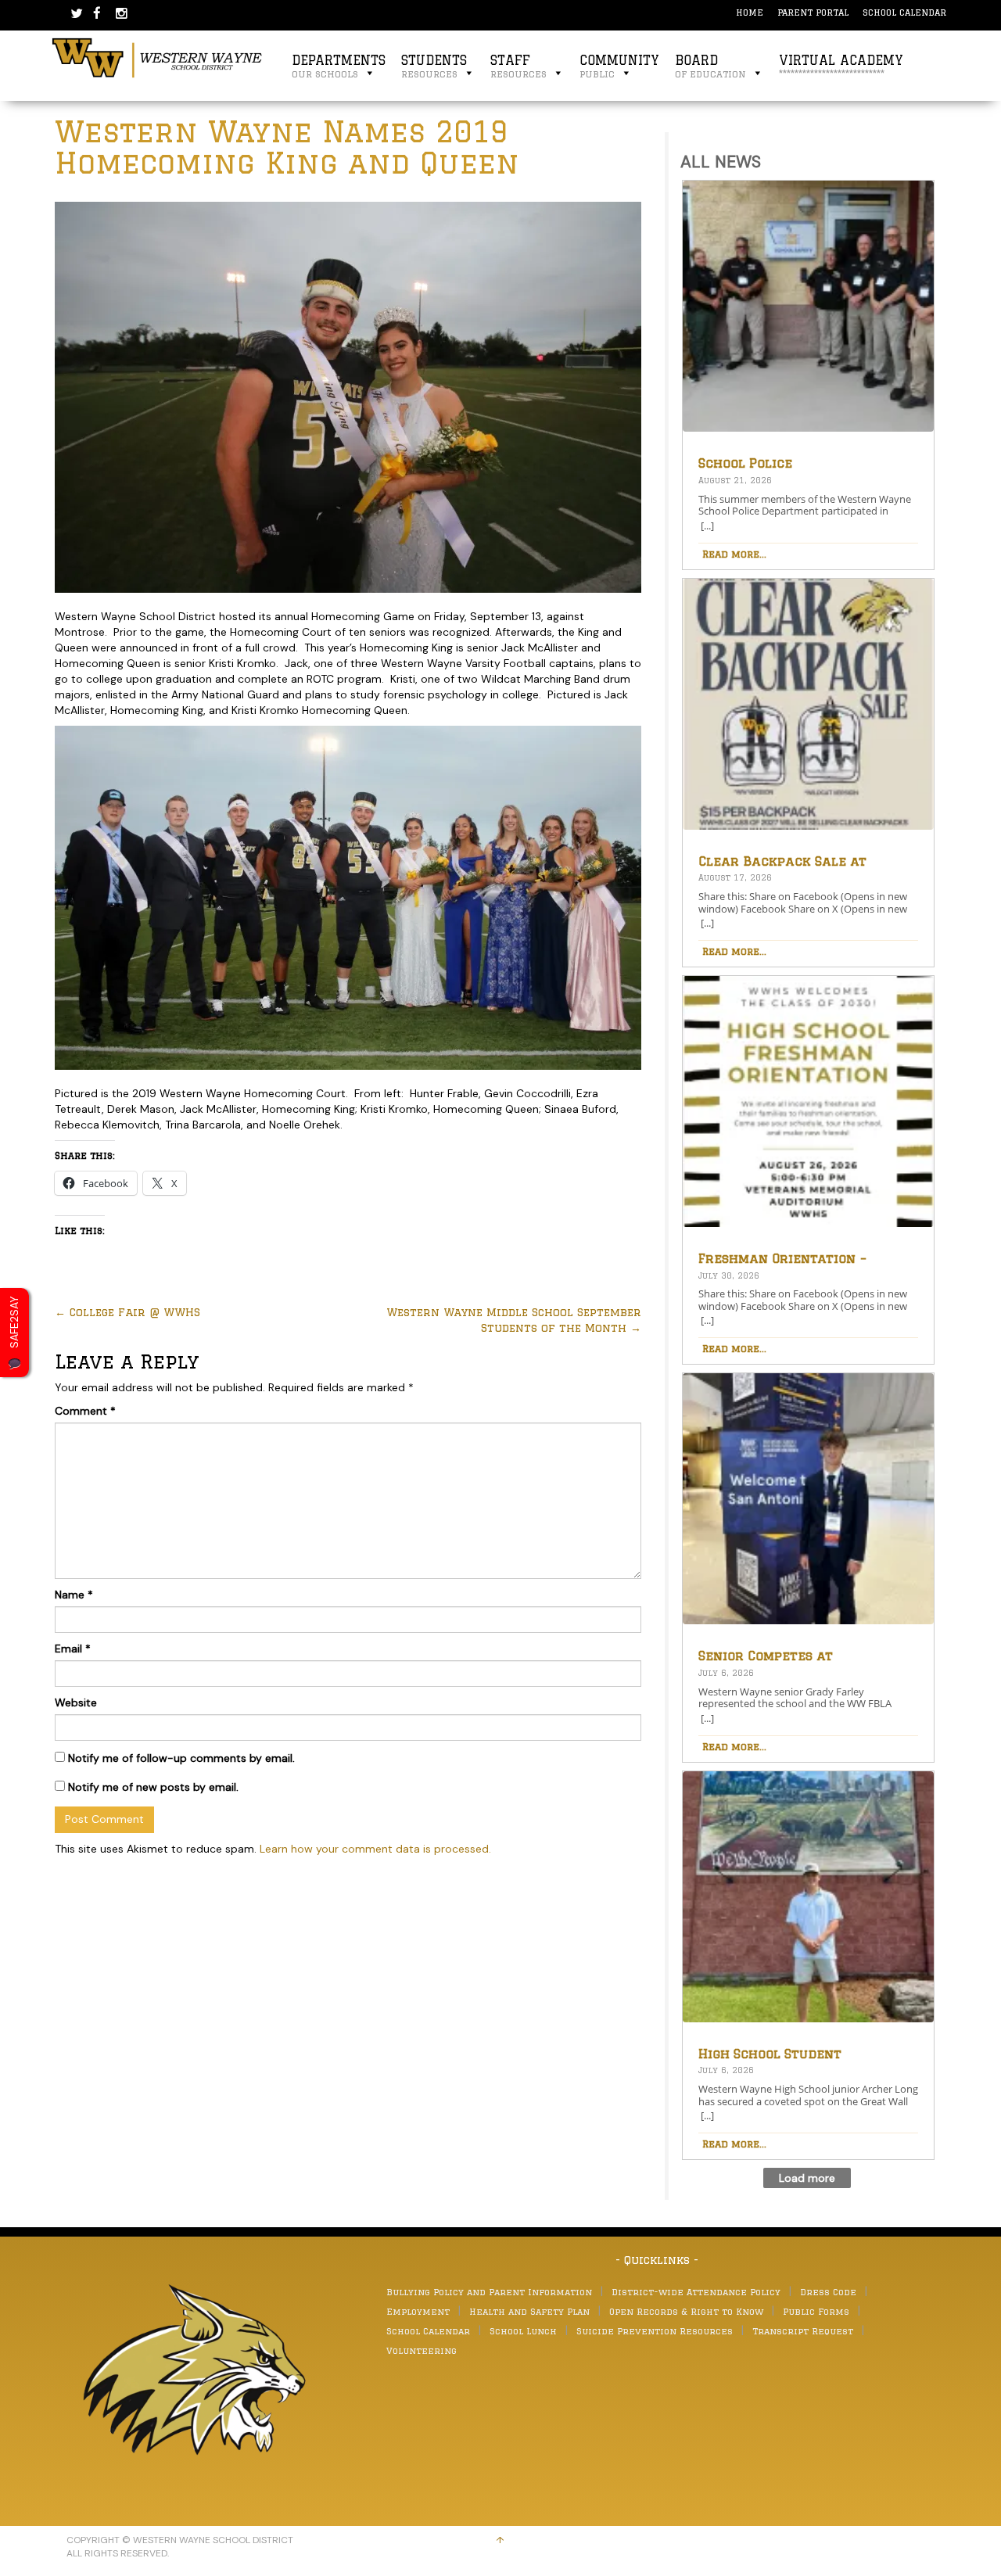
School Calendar (904, 12)
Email (73, 1649)
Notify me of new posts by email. (153, 1787)
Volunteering (422, 2350)
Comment (85, 1411)
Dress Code (828, 2292)
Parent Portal (813, 12)
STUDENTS (434, 66)
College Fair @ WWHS (127, 1312)
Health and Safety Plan (529, 2311)
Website (76, 1702)
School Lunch (523, 2331)
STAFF (518, 66)
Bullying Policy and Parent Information (489, 2292)
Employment (418, 2311)
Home (750, 12)
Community (619, 66)
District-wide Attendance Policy (696, 2292)
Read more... (734, 554)
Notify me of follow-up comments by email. (181, 1758)
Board (710, 66)
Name (74, 1595)
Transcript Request (803, 2331)
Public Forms (816, 2311)
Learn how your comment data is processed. (375, 1849)
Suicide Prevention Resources (655, 2331)
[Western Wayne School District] (158, 57)
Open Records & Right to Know (686, 2311)
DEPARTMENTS (339, 66)
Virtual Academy (841, 66)
